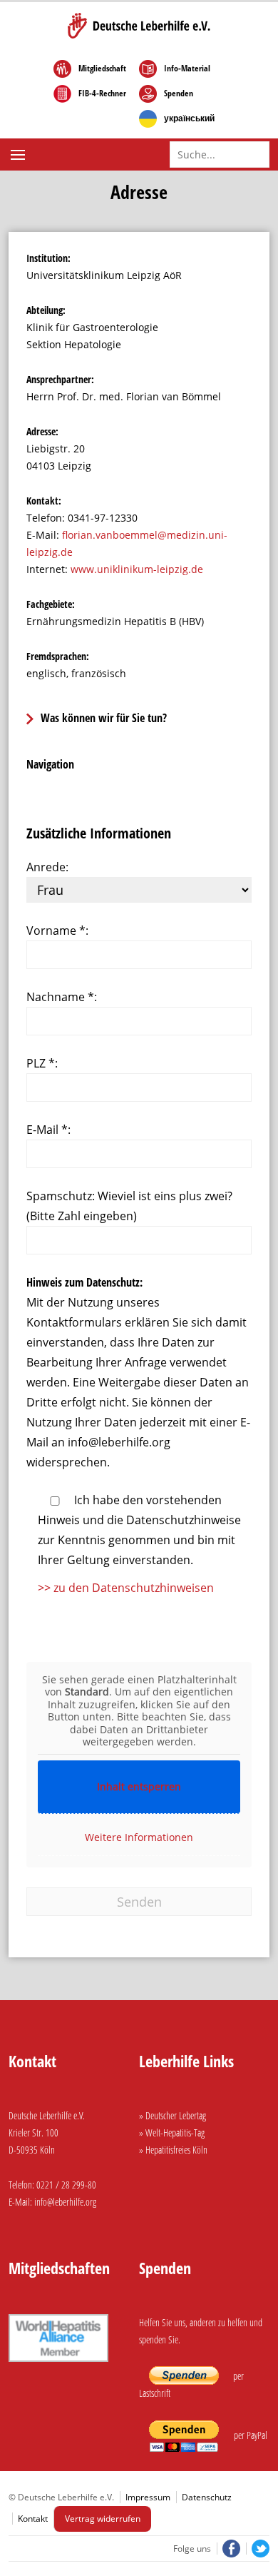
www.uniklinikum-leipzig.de (137, 569)
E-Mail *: (48, 1130)
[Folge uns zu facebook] (230, 2549)
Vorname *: (57, 930)
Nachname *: (62, 997)
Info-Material (187, 69)
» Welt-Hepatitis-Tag (172, 2133)
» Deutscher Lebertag (173, 2115)
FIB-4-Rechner (102, 93)
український (189, 118)
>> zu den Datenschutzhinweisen (126, 1588)
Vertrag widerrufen (103, 2519)
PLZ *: (42, 1063)
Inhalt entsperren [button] (139, 1786)
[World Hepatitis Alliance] (58, 2364)
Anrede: (47, 867)
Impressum (148, 2497)
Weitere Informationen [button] (139, 1837)
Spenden (179, 93)
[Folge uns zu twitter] (258, 2549)
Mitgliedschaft (102, 69)
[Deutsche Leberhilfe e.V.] (139, 26)
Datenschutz (207, 2497)
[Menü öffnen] (20, 155)
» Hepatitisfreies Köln (173, 2150)
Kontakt (33, 2519)
